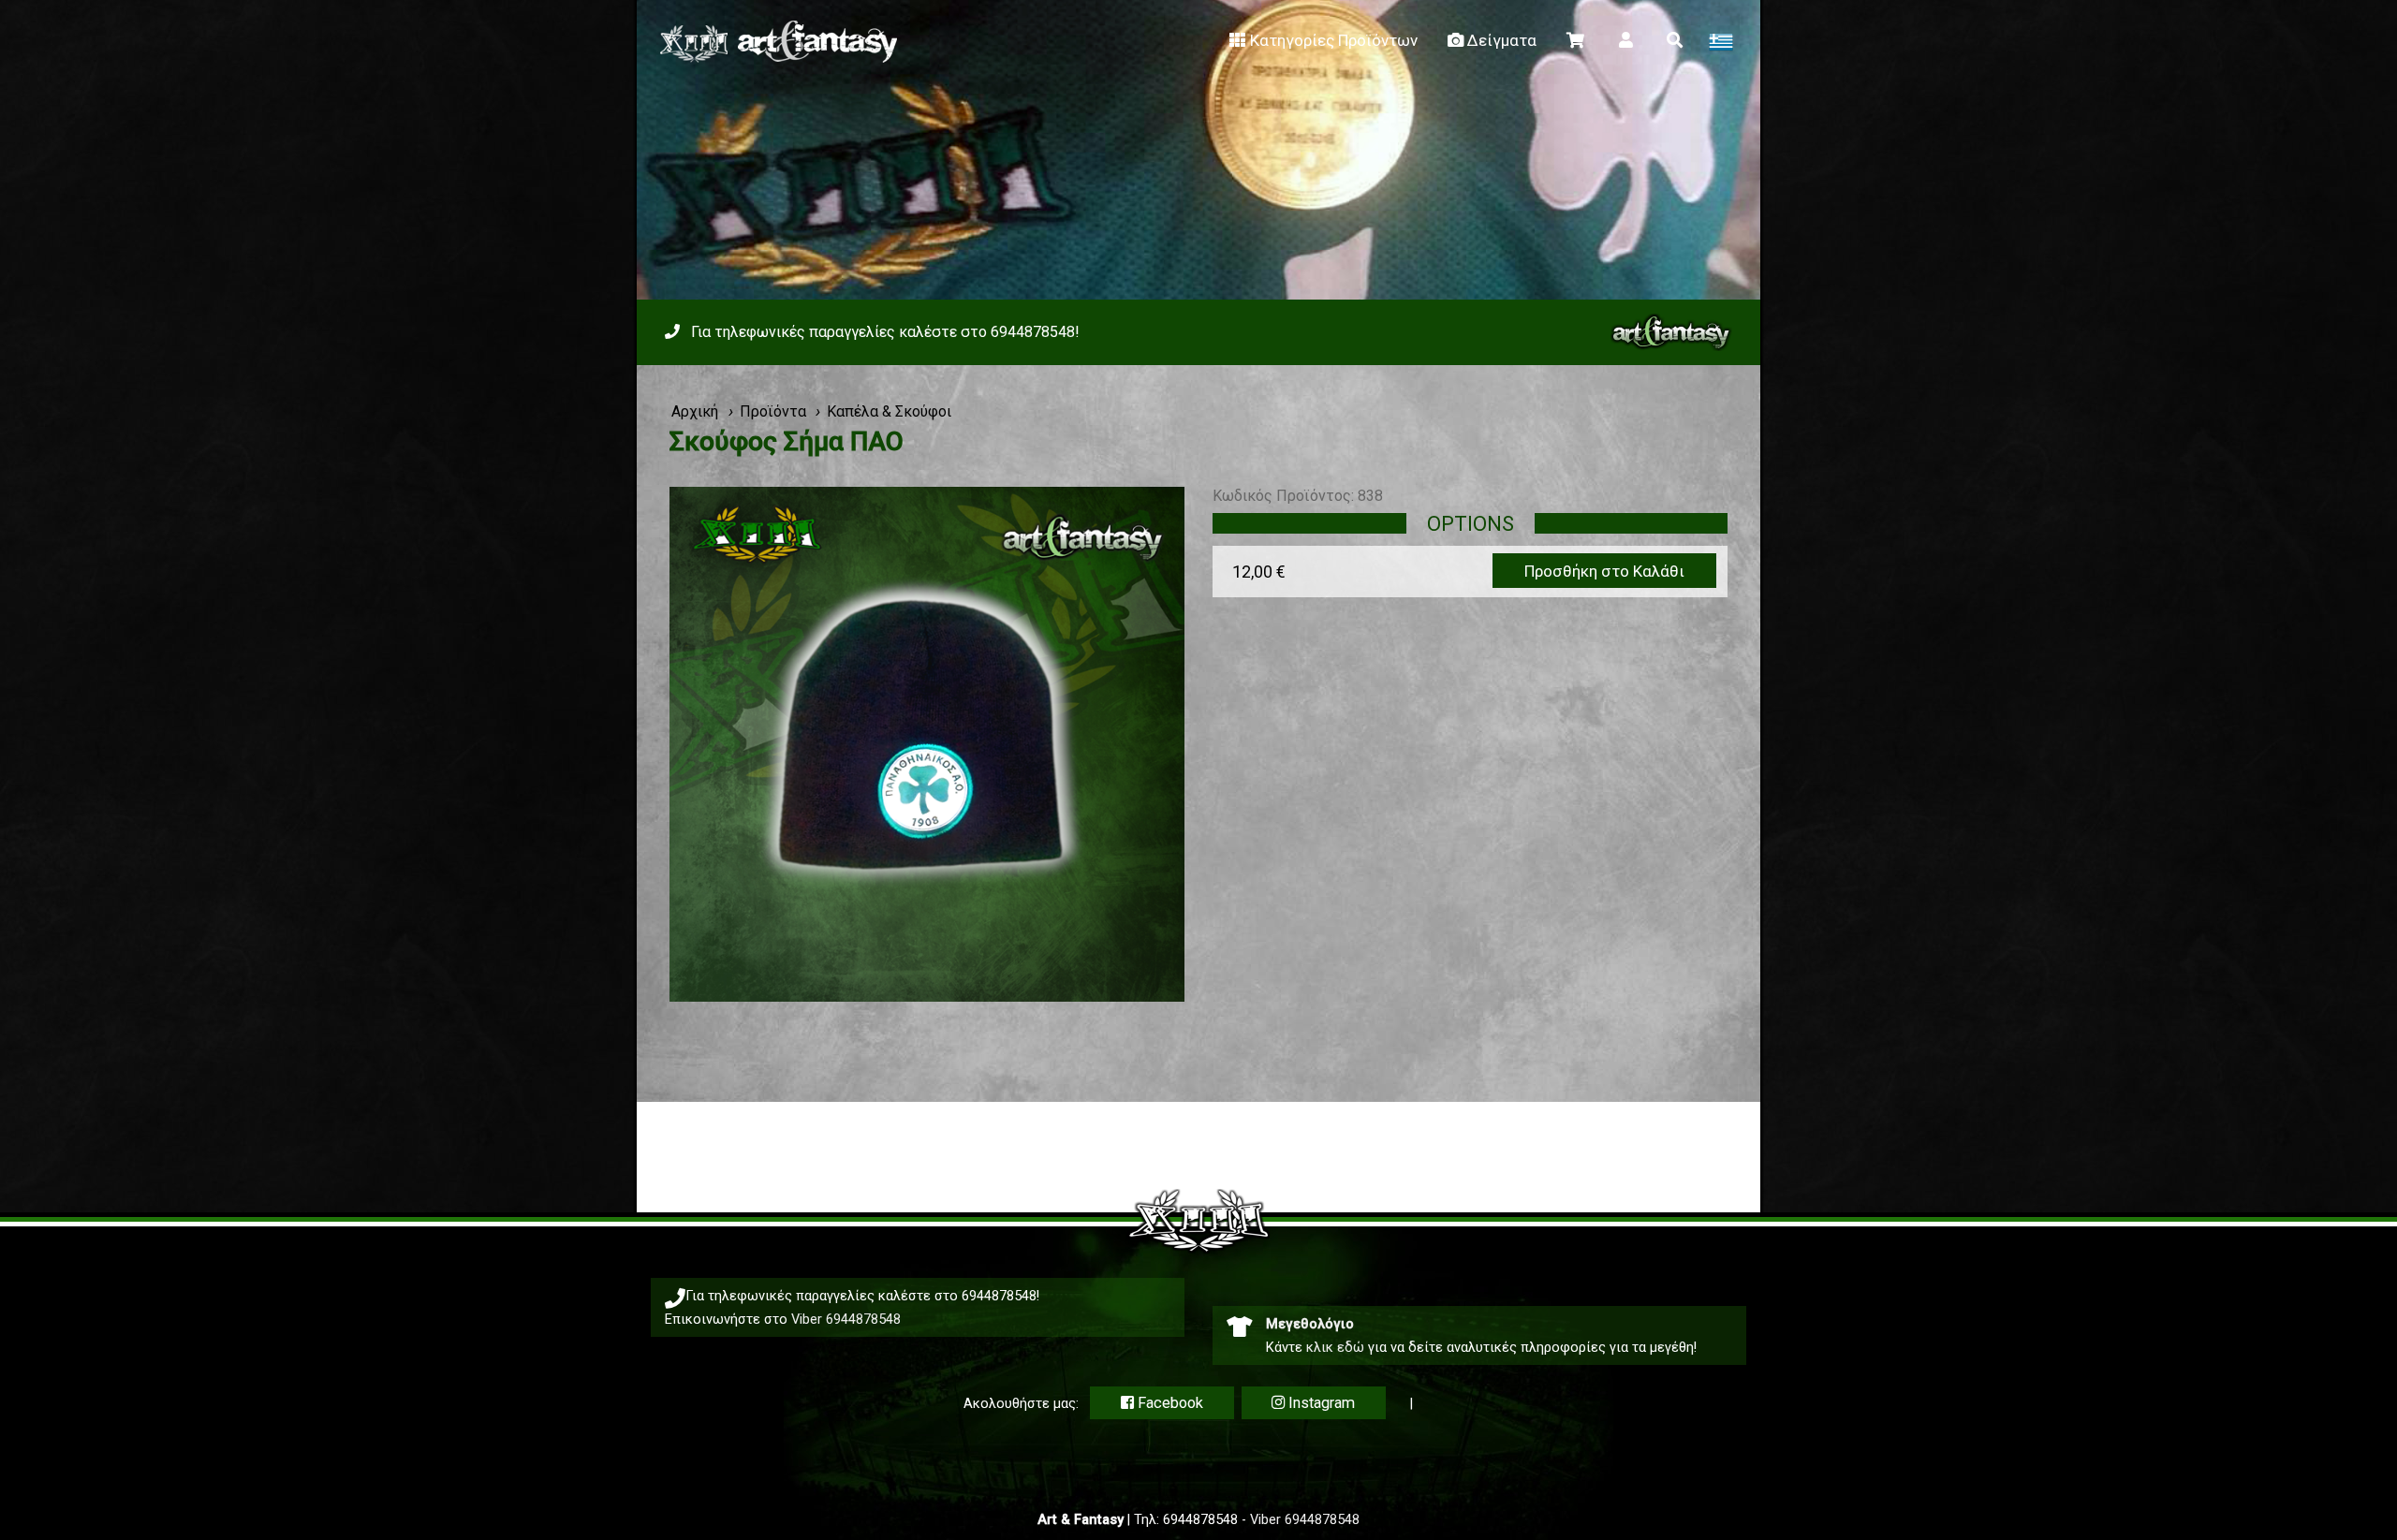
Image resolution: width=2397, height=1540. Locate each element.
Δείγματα (1502, 40)
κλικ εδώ (1335, 1347)
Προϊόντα (773, 411)
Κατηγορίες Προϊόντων (1334, 40)
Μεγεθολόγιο (1310, 1324)
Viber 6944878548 (846, 1319)
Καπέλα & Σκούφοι (889, 411)
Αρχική (695, 411)
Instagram (1320, 1403)
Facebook (1169, 1403)
